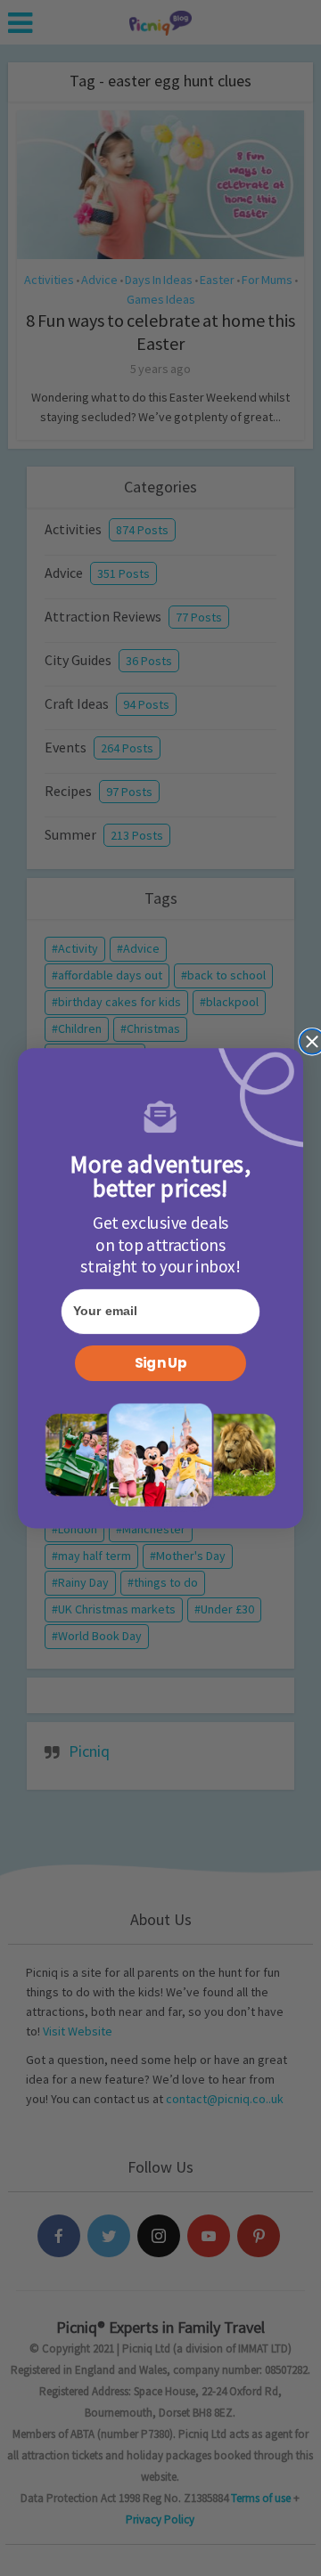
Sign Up (160, 1363)
